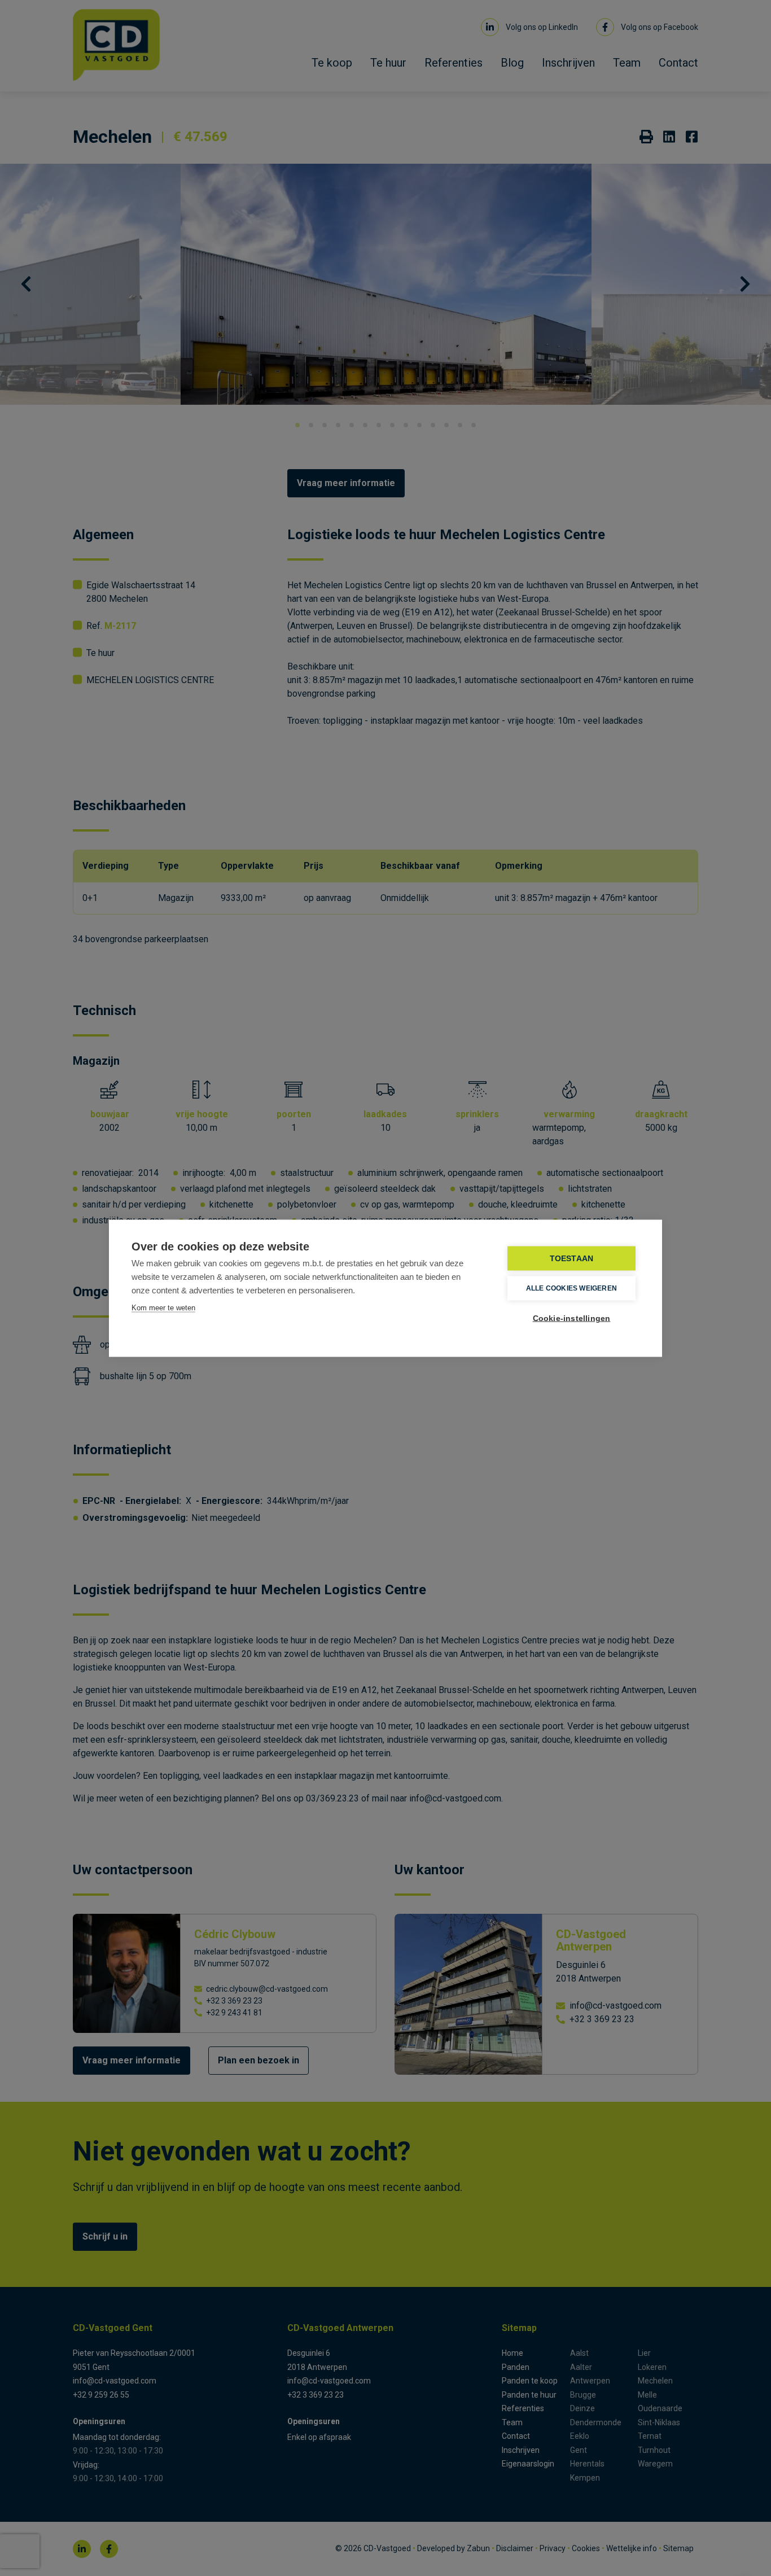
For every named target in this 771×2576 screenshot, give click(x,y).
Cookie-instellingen (572, 1318)
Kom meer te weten (163, 1307)
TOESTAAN (572, 1258)
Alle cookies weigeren (571, 1288)
